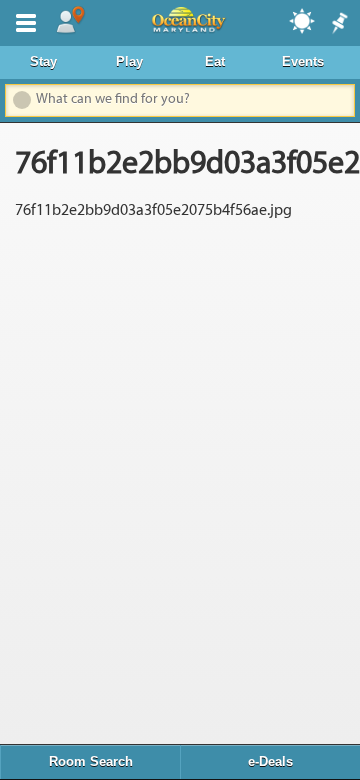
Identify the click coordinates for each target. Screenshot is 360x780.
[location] (70, 21)
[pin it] (338, 24)
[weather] (303, 20)
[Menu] (22, 21)
